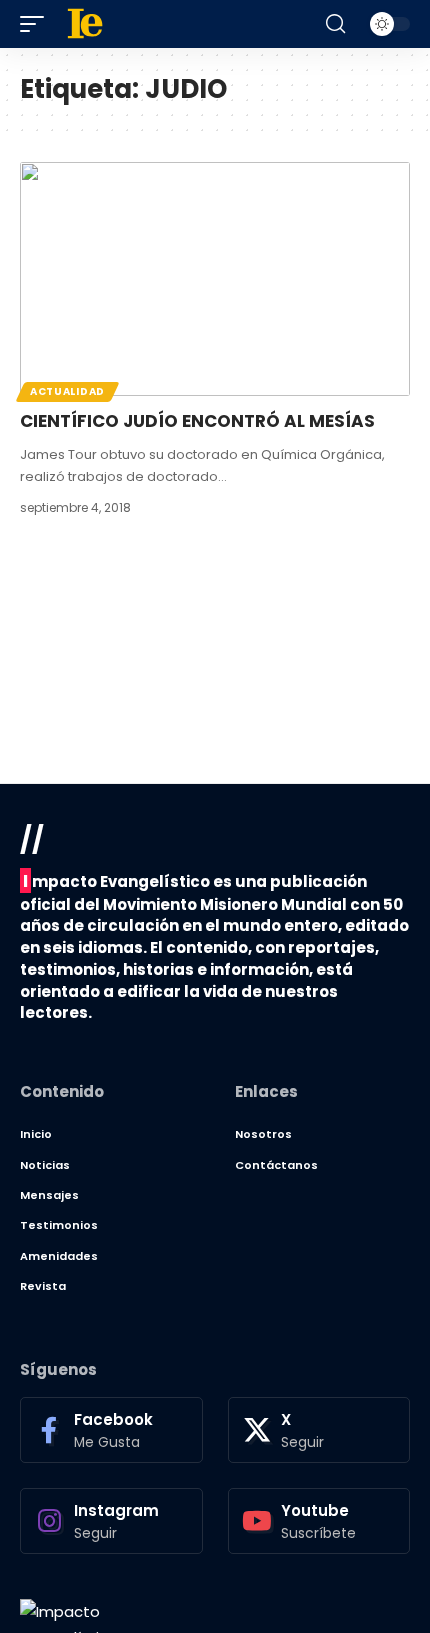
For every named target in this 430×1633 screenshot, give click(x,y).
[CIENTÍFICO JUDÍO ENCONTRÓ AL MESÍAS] (215, 279)
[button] (37, 24)
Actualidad (67, 391)
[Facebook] (111, 1430)
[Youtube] (319, 1521)
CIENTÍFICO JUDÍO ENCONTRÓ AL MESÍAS (197, 421)
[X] (319, 1430)
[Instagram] (111, 1521)
